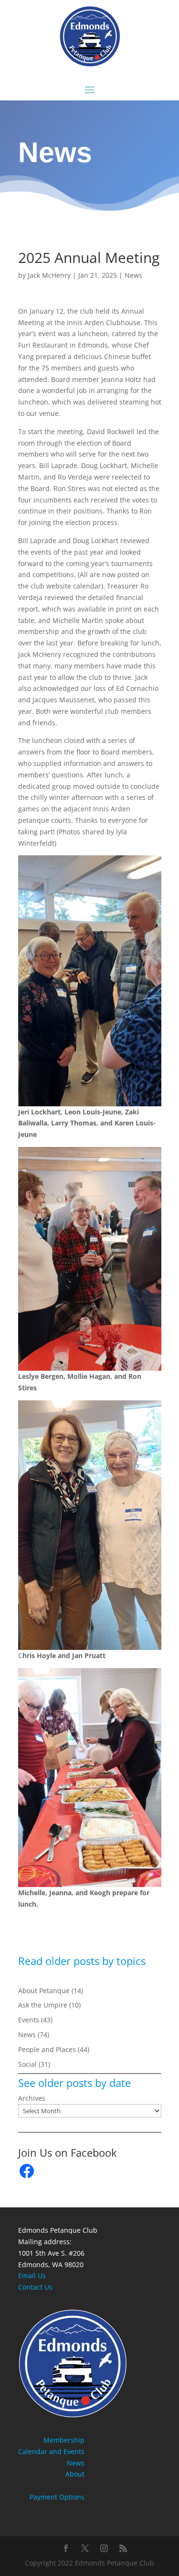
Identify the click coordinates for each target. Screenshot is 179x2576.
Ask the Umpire (43, 2005)
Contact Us (35, 2287)
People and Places (47, 2049)
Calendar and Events (51, 2451)
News (133, 275)
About (75, 2474)
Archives (32, 2098)
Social (27, 2064)
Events (29, 2020)
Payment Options (57, 2497)
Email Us (32, 2276)
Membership (64, 2440)
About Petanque (44, 1991)
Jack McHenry (49, 275)
